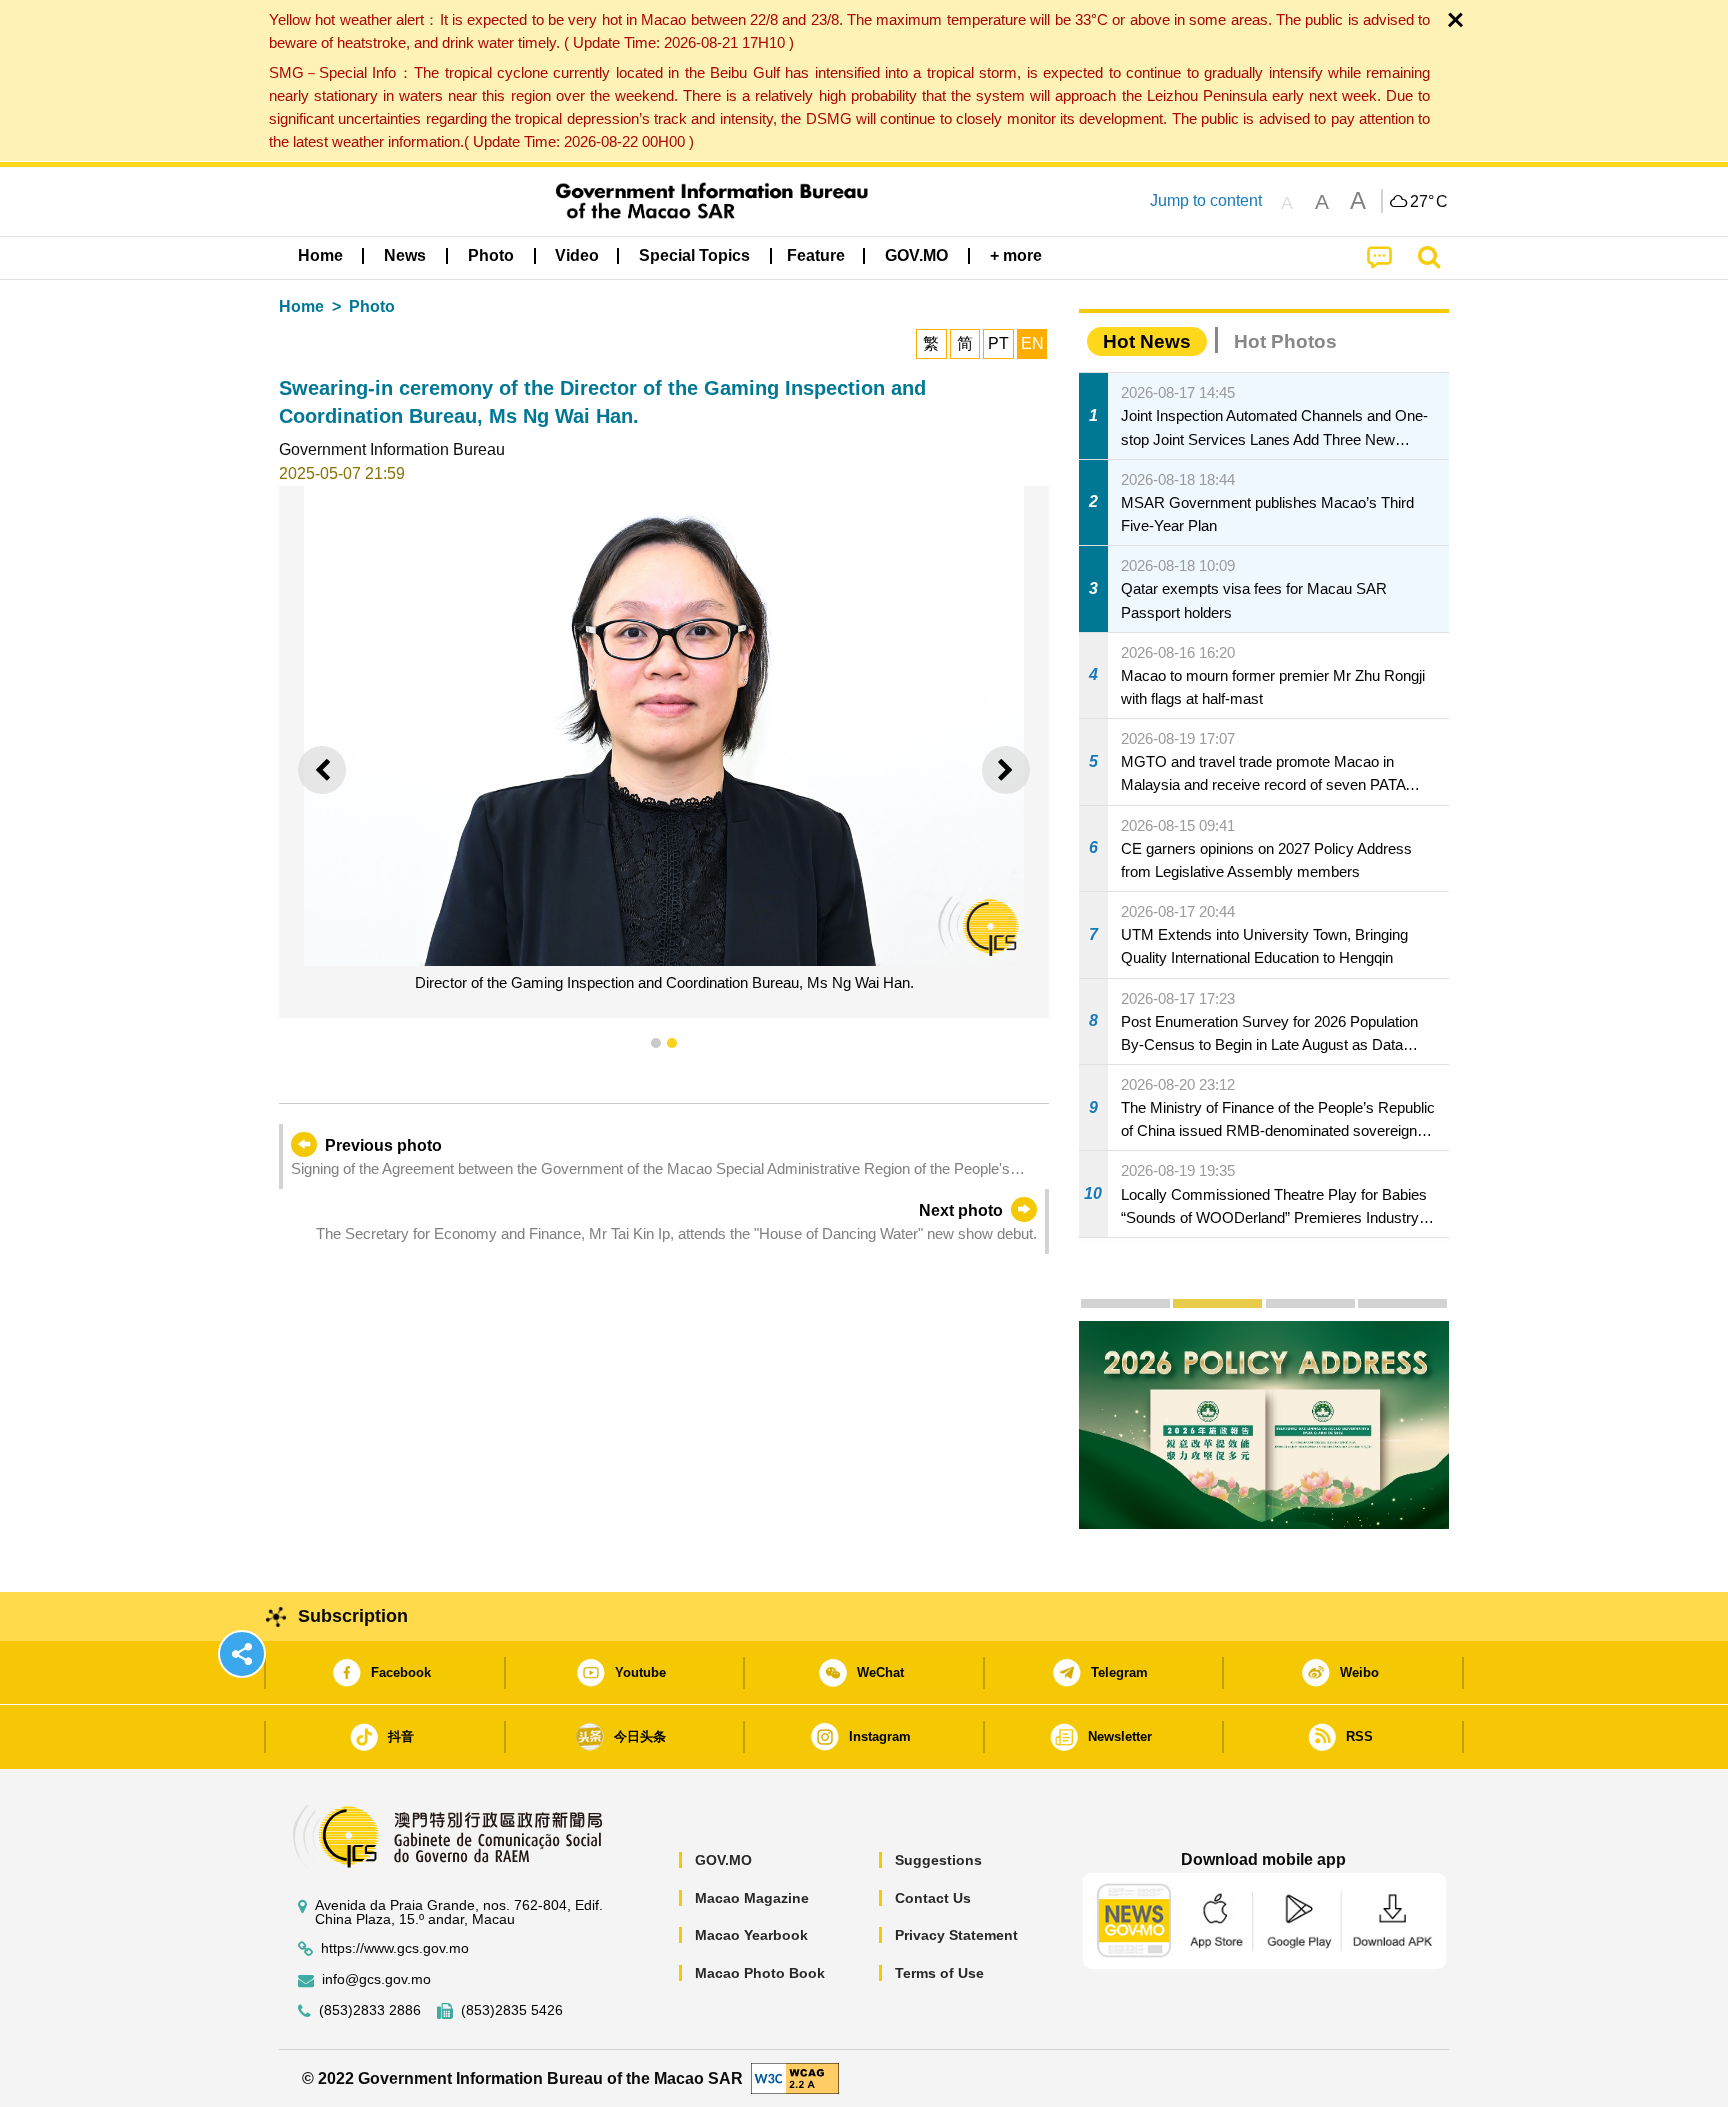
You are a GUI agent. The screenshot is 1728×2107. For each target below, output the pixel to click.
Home (301, 306)
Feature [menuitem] (816, 255)
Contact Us (933, 1898)
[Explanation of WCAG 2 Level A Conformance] (795, 2077)
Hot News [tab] (1147, 341)
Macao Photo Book (760, 1973)
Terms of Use (939, 1973)
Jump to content (1206, 200)
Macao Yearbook (751, 1935)
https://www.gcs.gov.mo (395, 1948)
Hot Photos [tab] (1285, 341)
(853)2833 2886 (370, 2010)
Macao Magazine (752, 1898)
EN (1032, 343)
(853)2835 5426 (512, 2010)
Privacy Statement (956, 1935)
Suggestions (938, 1860)
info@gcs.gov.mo (376, 1979)
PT (998, 343)
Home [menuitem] (320, 255)
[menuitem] (405, 256)
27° (1429, 202)
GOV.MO (723, 1860)
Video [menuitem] (577, 255)
